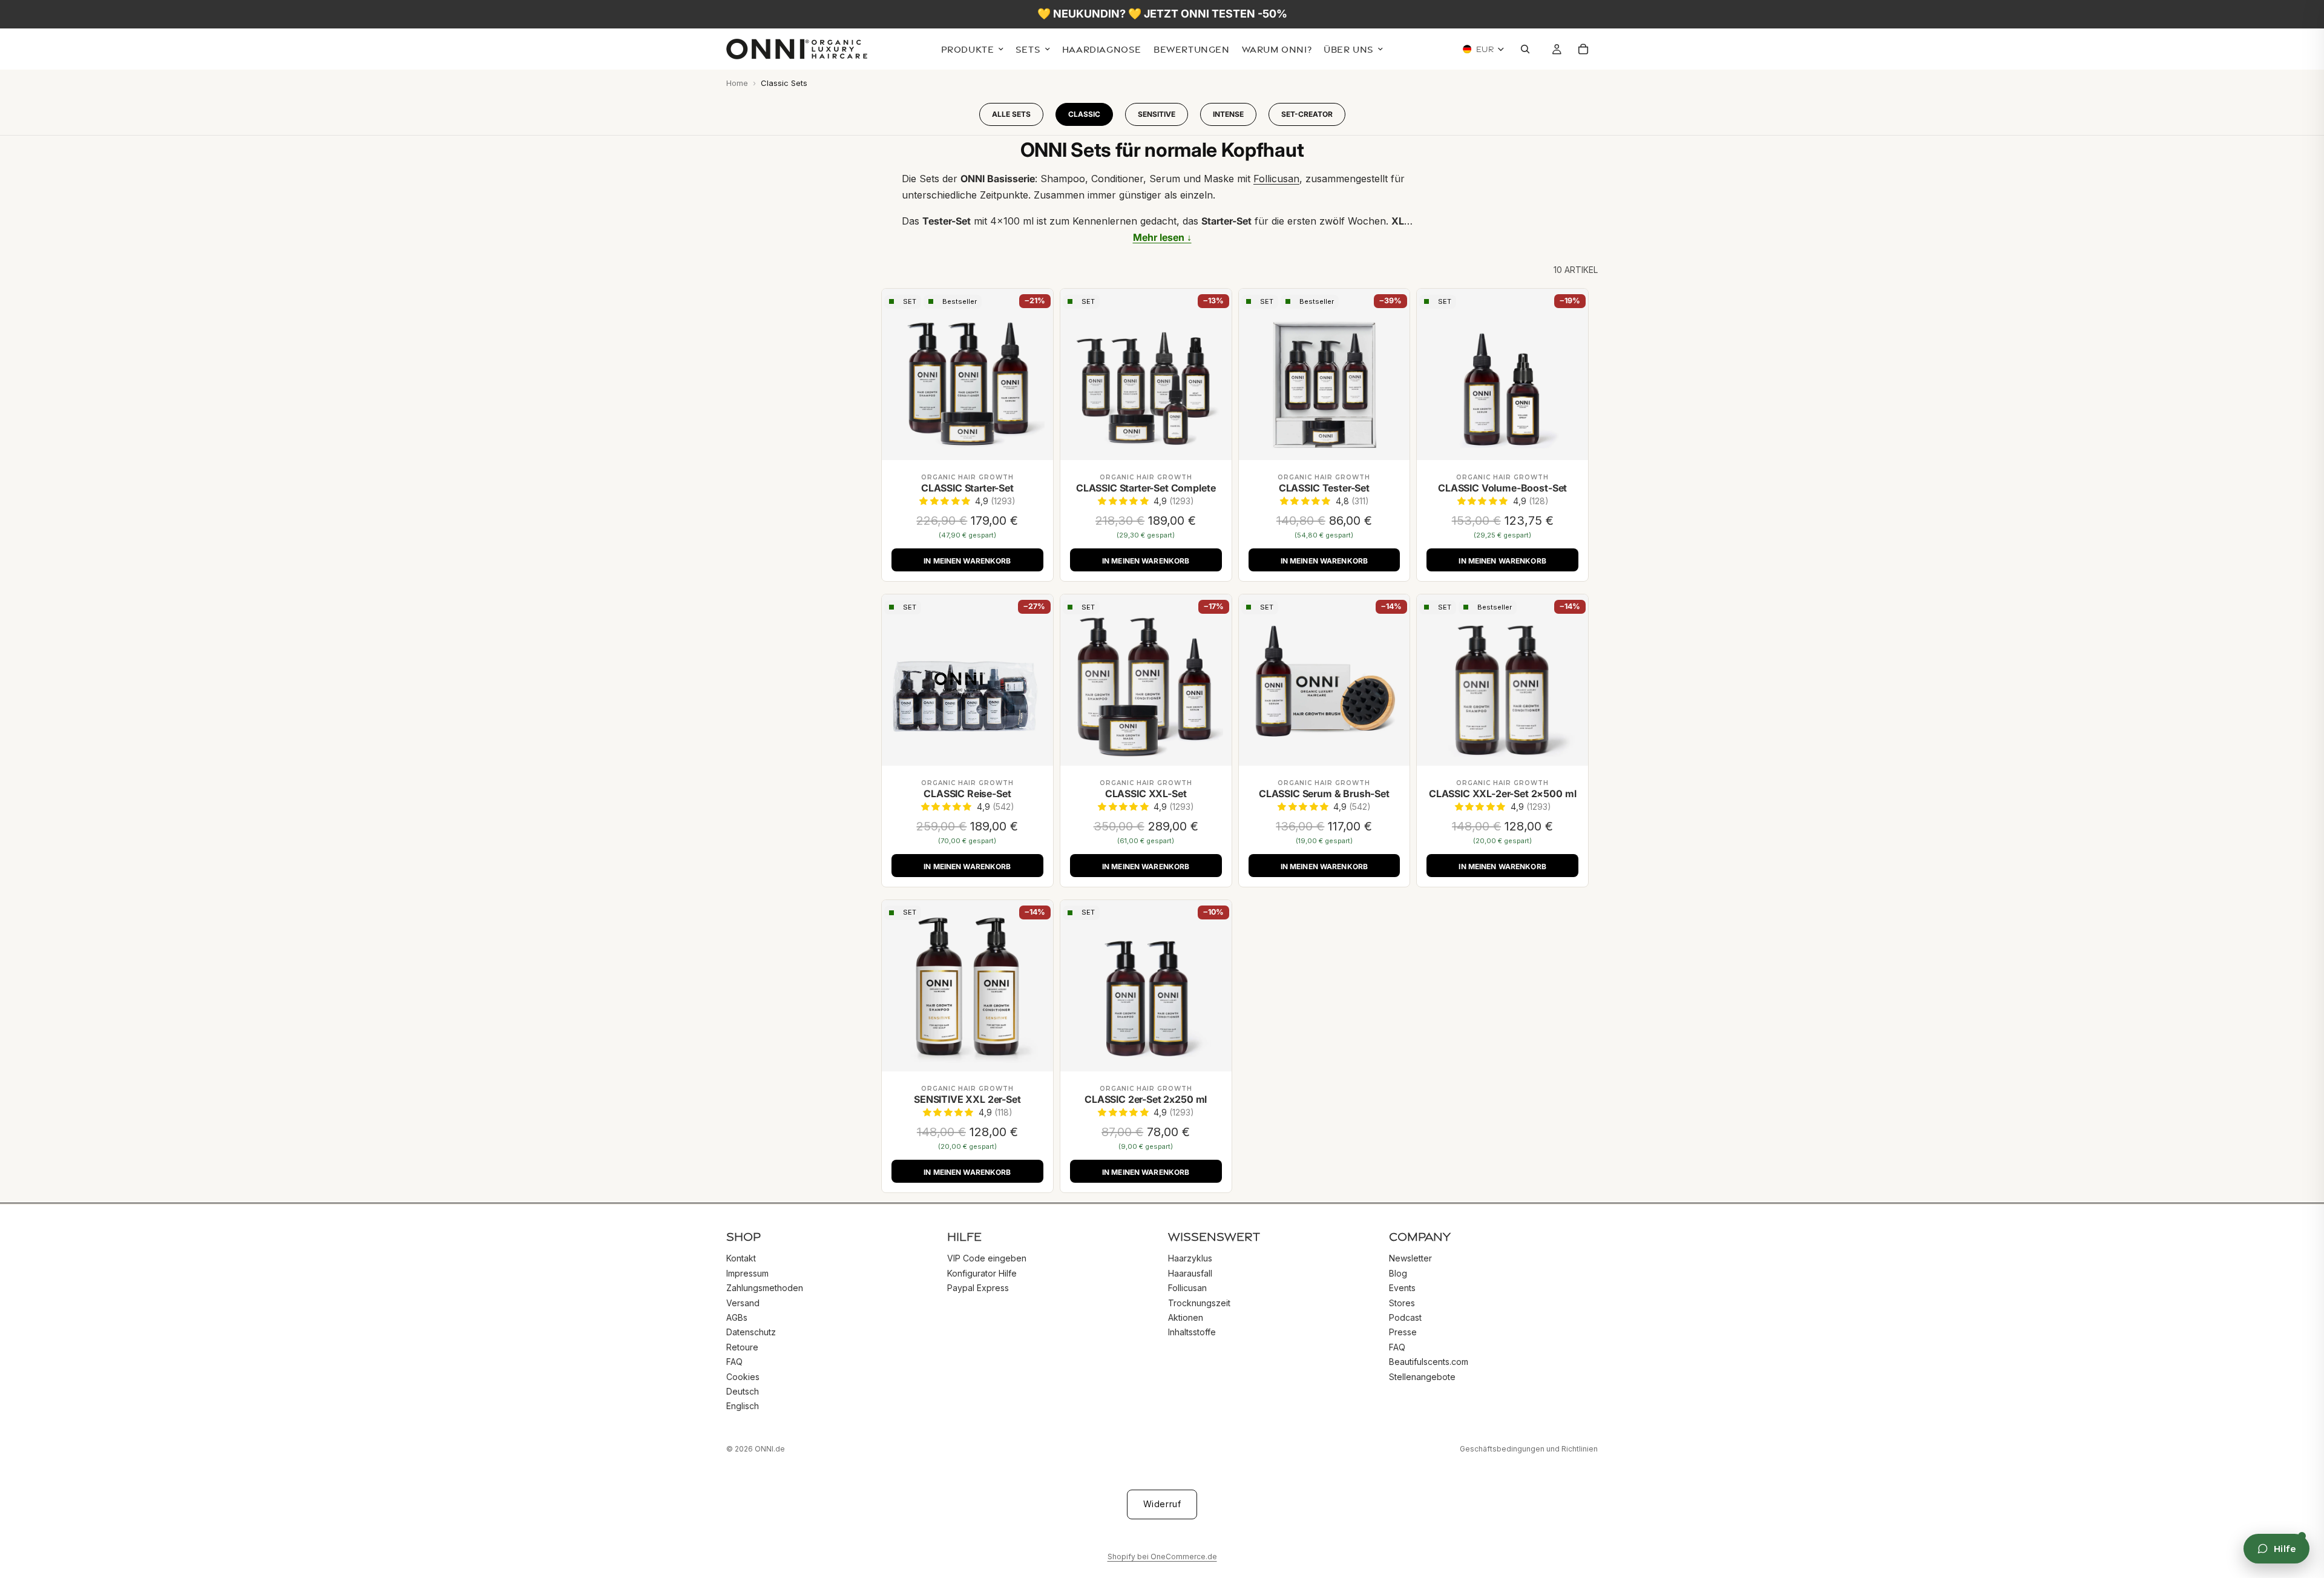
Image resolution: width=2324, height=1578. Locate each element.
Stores (1402, 1302)
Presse (1403, 1332)
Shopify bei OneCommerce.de (1162, 1557)
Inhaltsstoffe (1192, 1332)
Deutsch (743, 1391)
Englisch (743, 1406)
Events (1402, 1288)
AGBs (737, 1317)
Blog (1398, 1273)
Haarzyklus (1190, 1258)
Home (737, 83)
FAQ (734, 1362)
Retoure (742, 1346)
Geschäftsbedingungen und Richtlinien (1529, 1449)
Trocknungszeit (1199, 1302)
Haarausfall (1190, 1273)
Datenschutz (751, 1332)
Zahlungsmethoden (765, 1288)
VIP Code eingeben (987, 1258)
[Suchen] (1528, 50)
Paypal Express (978, 1288)
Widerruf (1162, 1504)
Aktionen (1186, 1317)
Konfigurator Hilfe (982, 1273)
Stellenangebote (1422, 1376)
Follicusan (1187, 1288)
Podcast (1405, 1317)
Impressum (747, 1273)
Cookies (743, 1376)
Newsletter (1410, 1258)
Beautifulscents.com (1429, 1362)
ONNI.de (770, 1449)
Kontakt (741, 1258)
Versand (743, 1302)
